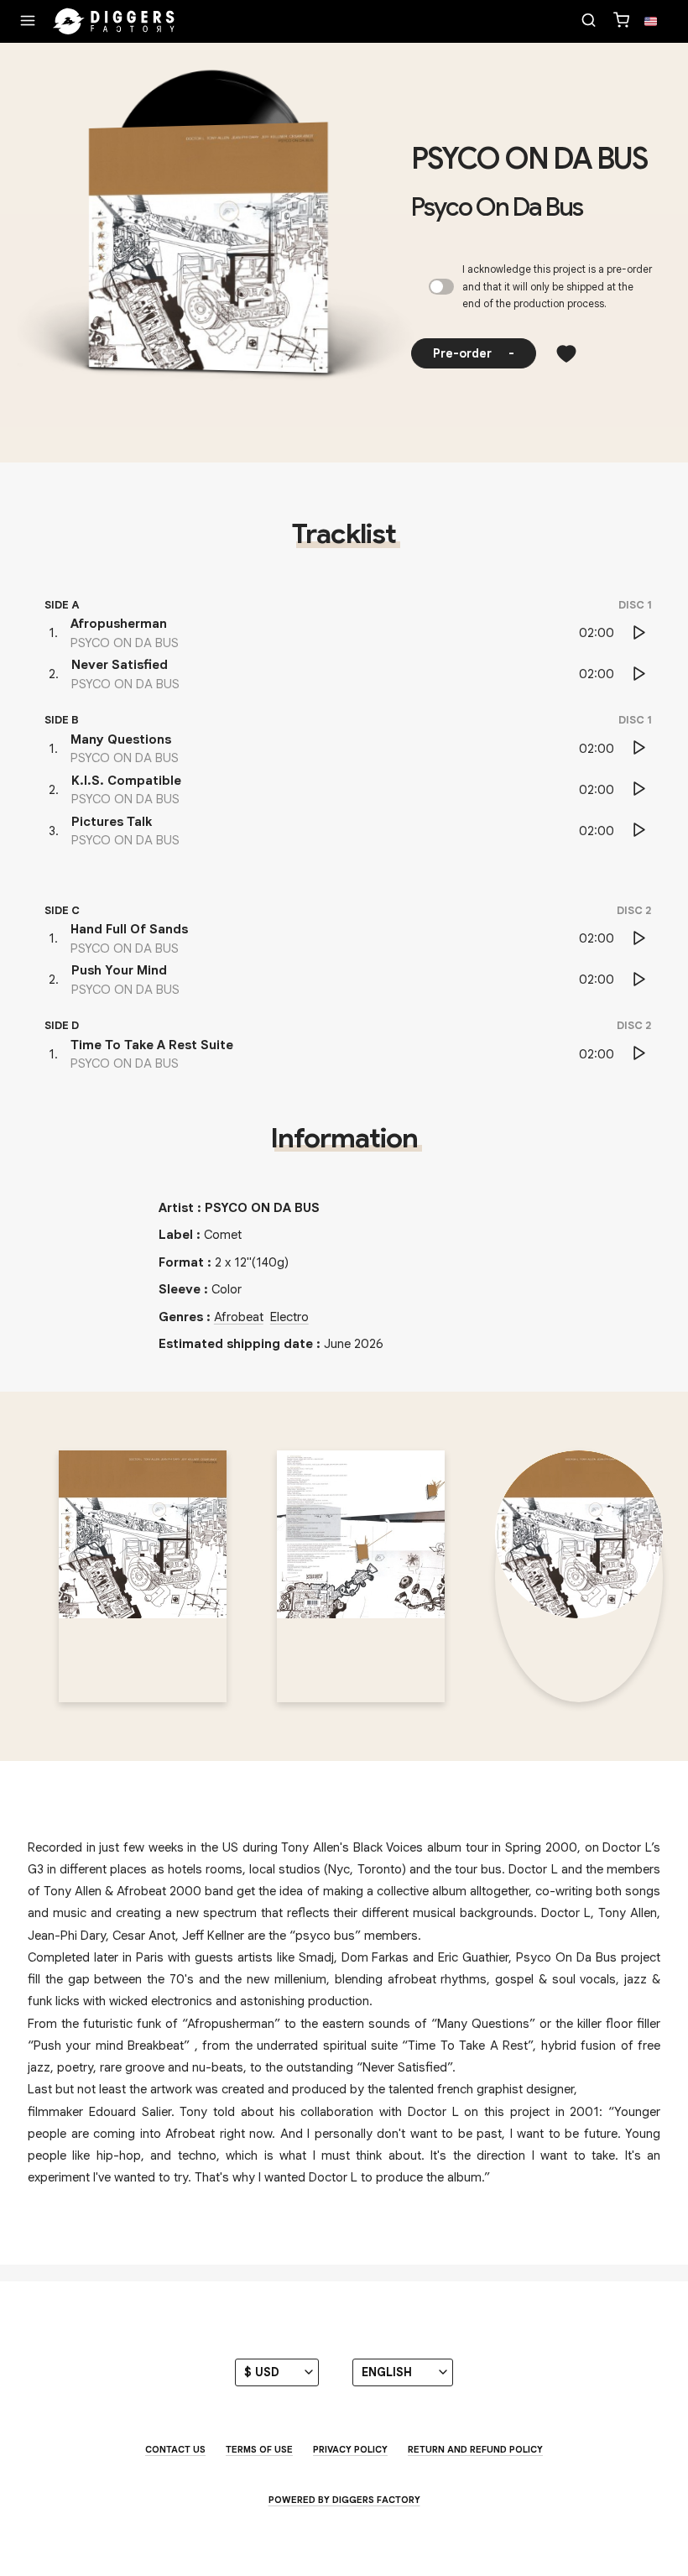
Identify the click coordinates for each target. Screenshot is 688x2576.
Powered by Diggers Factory (344, 2500)
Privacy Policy (350, 2449)
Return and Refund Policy (475, 2449)
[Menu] (28, 22)
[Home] (114, 22)
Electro (289, 1317)
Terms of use (259, 2449)
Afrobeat (239, 1317)
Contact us (175, 2449)
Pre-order (474, 353)
